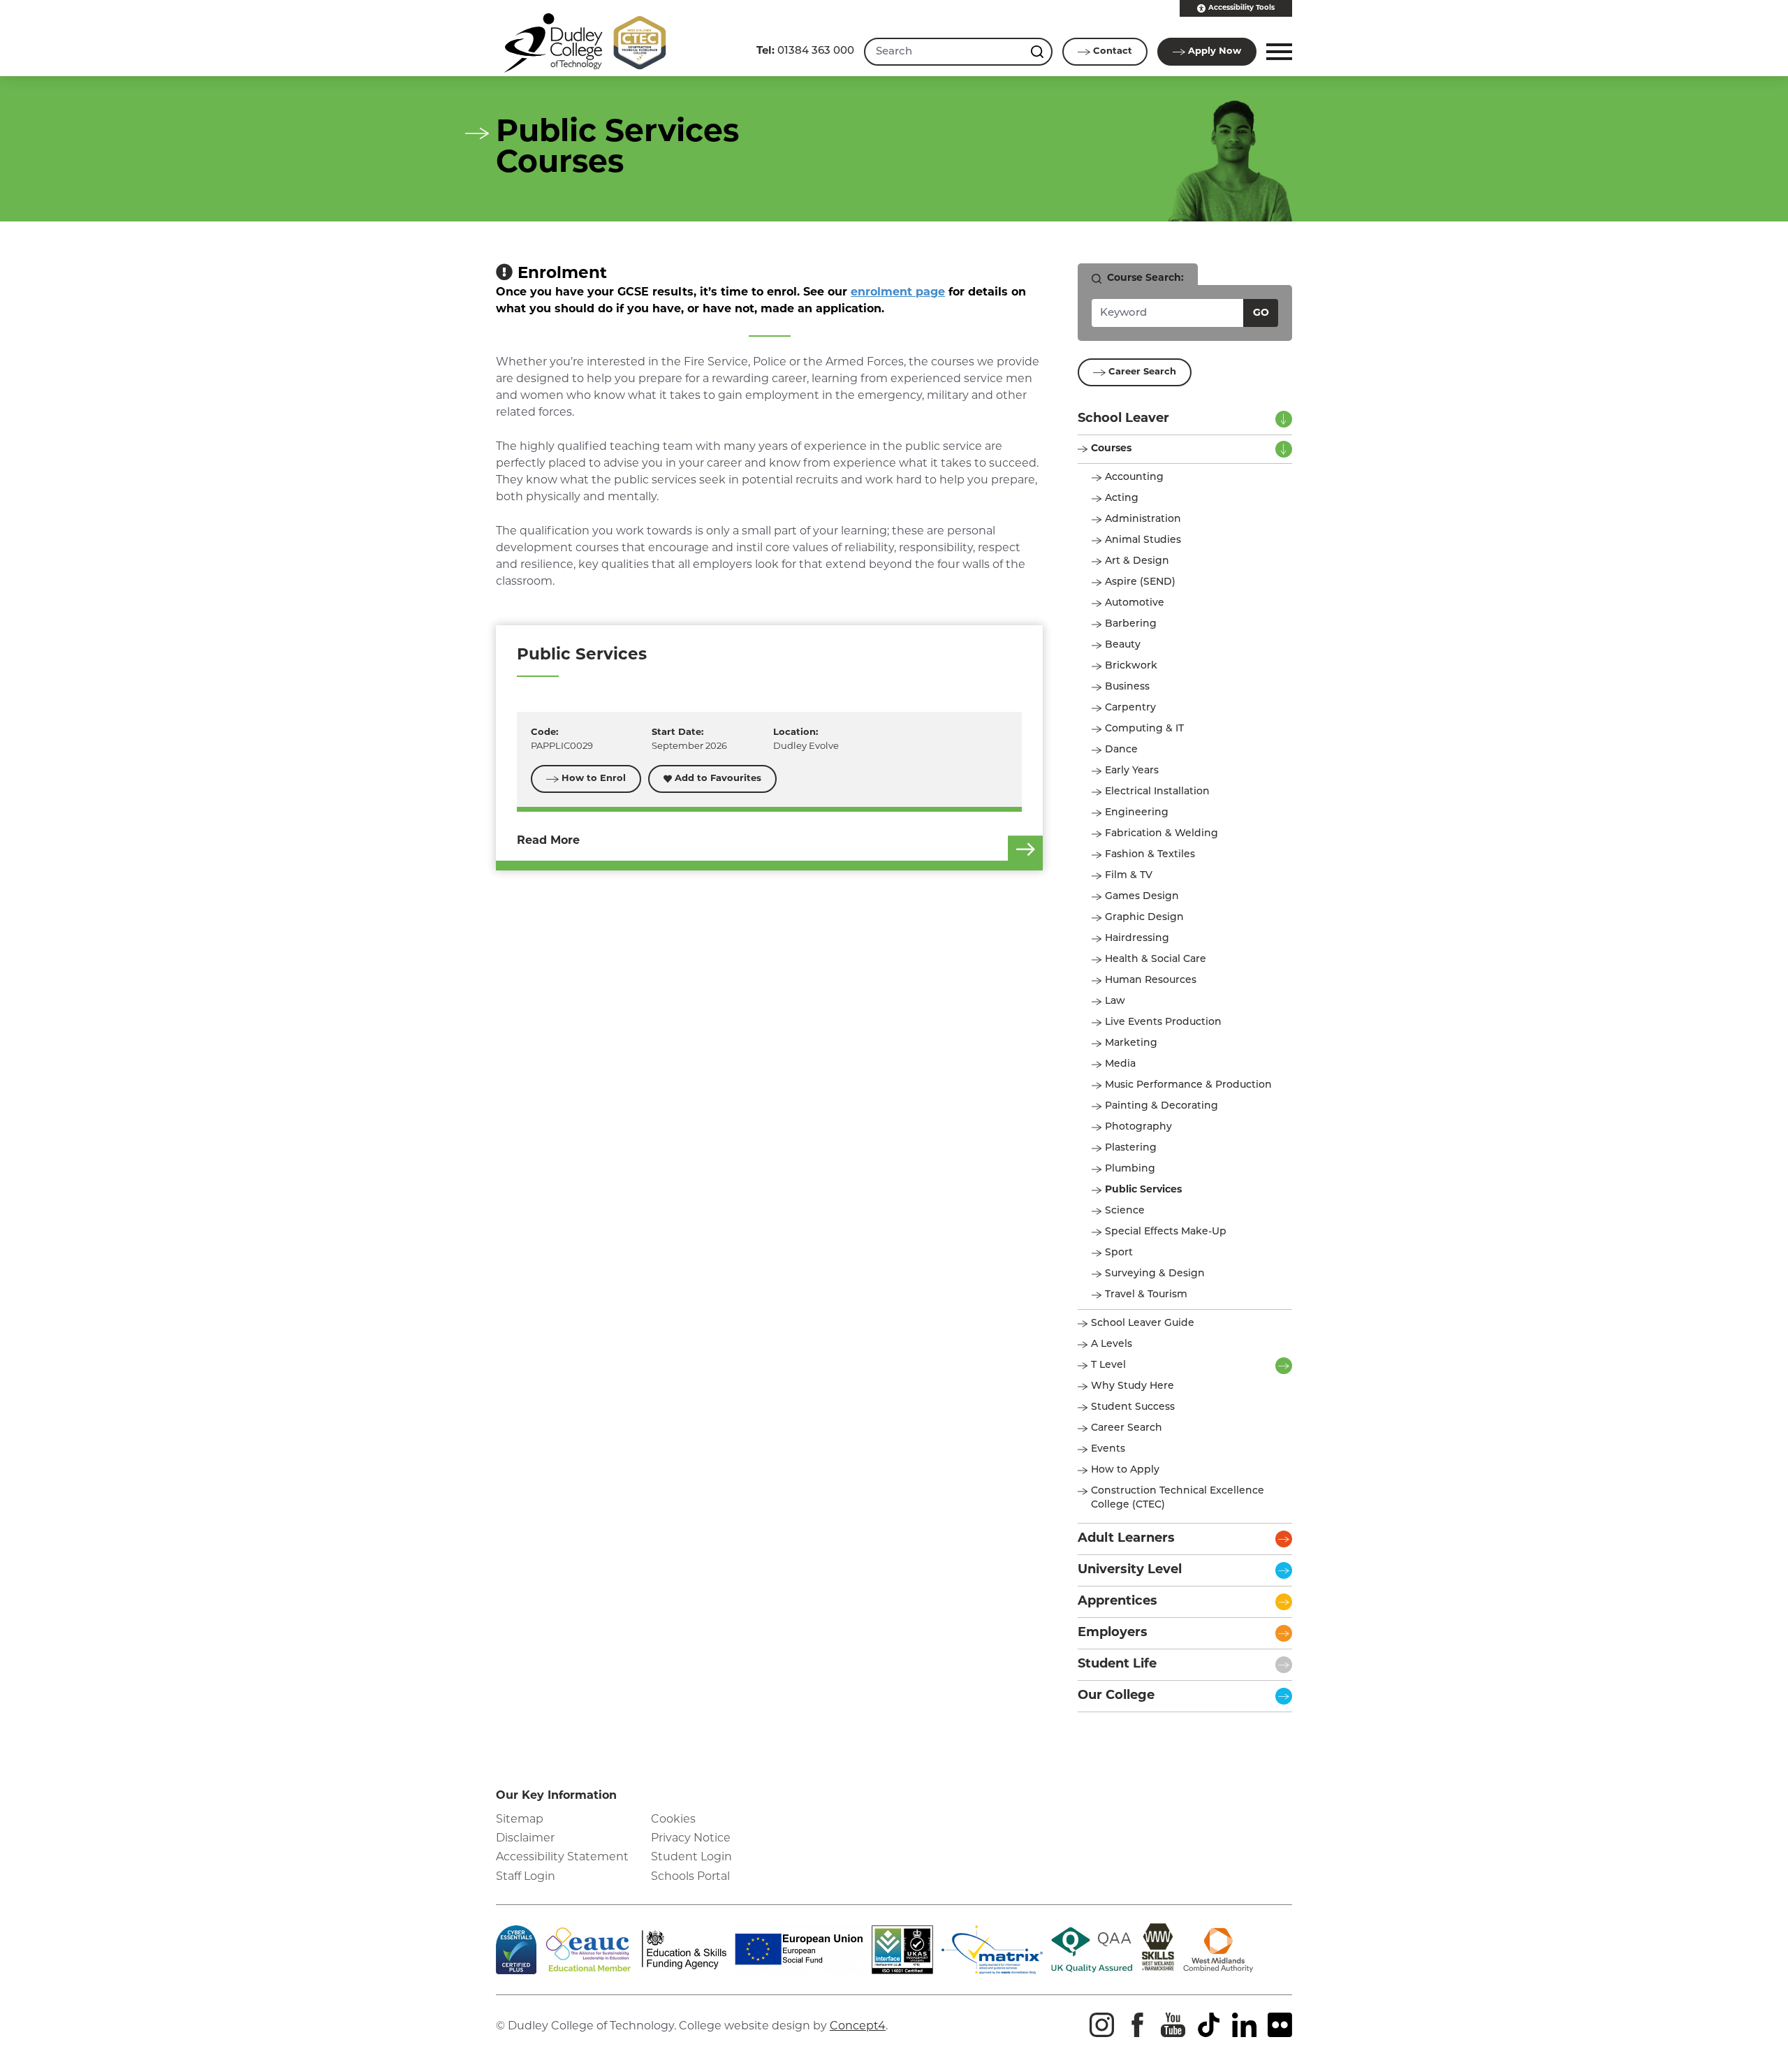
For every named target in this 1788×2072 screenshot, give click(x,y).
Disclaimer (525, 1839)
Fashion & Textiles (1150, 855)
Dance (1121, 750)
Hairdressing (1137, 939)
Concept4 (858, 2027)
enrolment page (898, 293)
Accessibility (1241, 8)
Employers (1113, 1633)
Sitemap (520, 1820)
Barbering (1131, 624)
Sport (1119, 1253)
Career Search (1142, 372)
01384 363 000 (805, 51)
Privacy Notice (691, 1839)
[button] (1277, 52)
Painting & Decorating (1162, 1106)
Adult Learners (1126, 1539)
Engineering (1137, 813)
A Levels (1112, 1344)
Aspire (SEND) (1140, 582)
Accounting (1134, 477)
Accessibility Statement (562, 1858)
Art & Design (1137, 561)
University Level (1130, 1570)
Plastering (1131, 1148)
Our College (1116, 1696)
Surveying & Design (1155, 1274)
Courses (1111, 449)
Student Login (691, 1858)
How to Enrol (594, 779)
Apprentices (1117, 1602)
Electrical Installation (1157, 792)
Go (1261, 313)
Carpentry (1130, 708)
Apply (1215, 51)
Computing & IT (1144, 729)
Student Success (1133, 1407)
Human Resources (1151, 980)
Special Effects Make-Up (1166, 1232)
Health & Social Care (1156, 960)
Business (1127, 687)
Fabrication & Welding (1162, 834)
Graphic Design (1144, 918)
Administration (1143, 519)
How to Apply (1125, 1470)
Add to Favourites (718, 779)
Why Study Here (1133, 1386)
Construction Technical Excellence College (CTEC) (1178, 1498)
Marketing (1131, 1043)
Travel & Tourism (1146, 1295)
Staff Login (526, 1877)
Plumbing (1130, 1169)
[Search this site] (1039, 52)
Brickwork (1131, 666)
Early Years (1132, 771)
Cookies (673, 1820)
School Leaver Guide (1143, 1323)
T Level (1108, 1365)
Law (1115, 1001)
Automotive (1135, 603)
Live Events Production (1163, 1022)
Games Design (1142, 897)
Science (1125, 1211)
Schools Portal (690, 1877)
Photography (1138, 1127)
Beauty (1123, 645)
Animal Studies (1143, 540)
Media (1120, 1064)
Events (1108, 1449)
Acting (1122, 498)
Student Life (1117, 1665)
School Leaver (1123, 419)
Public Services (582, 656)
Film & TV (1129, 876)
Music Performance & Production (1188, 1085)
